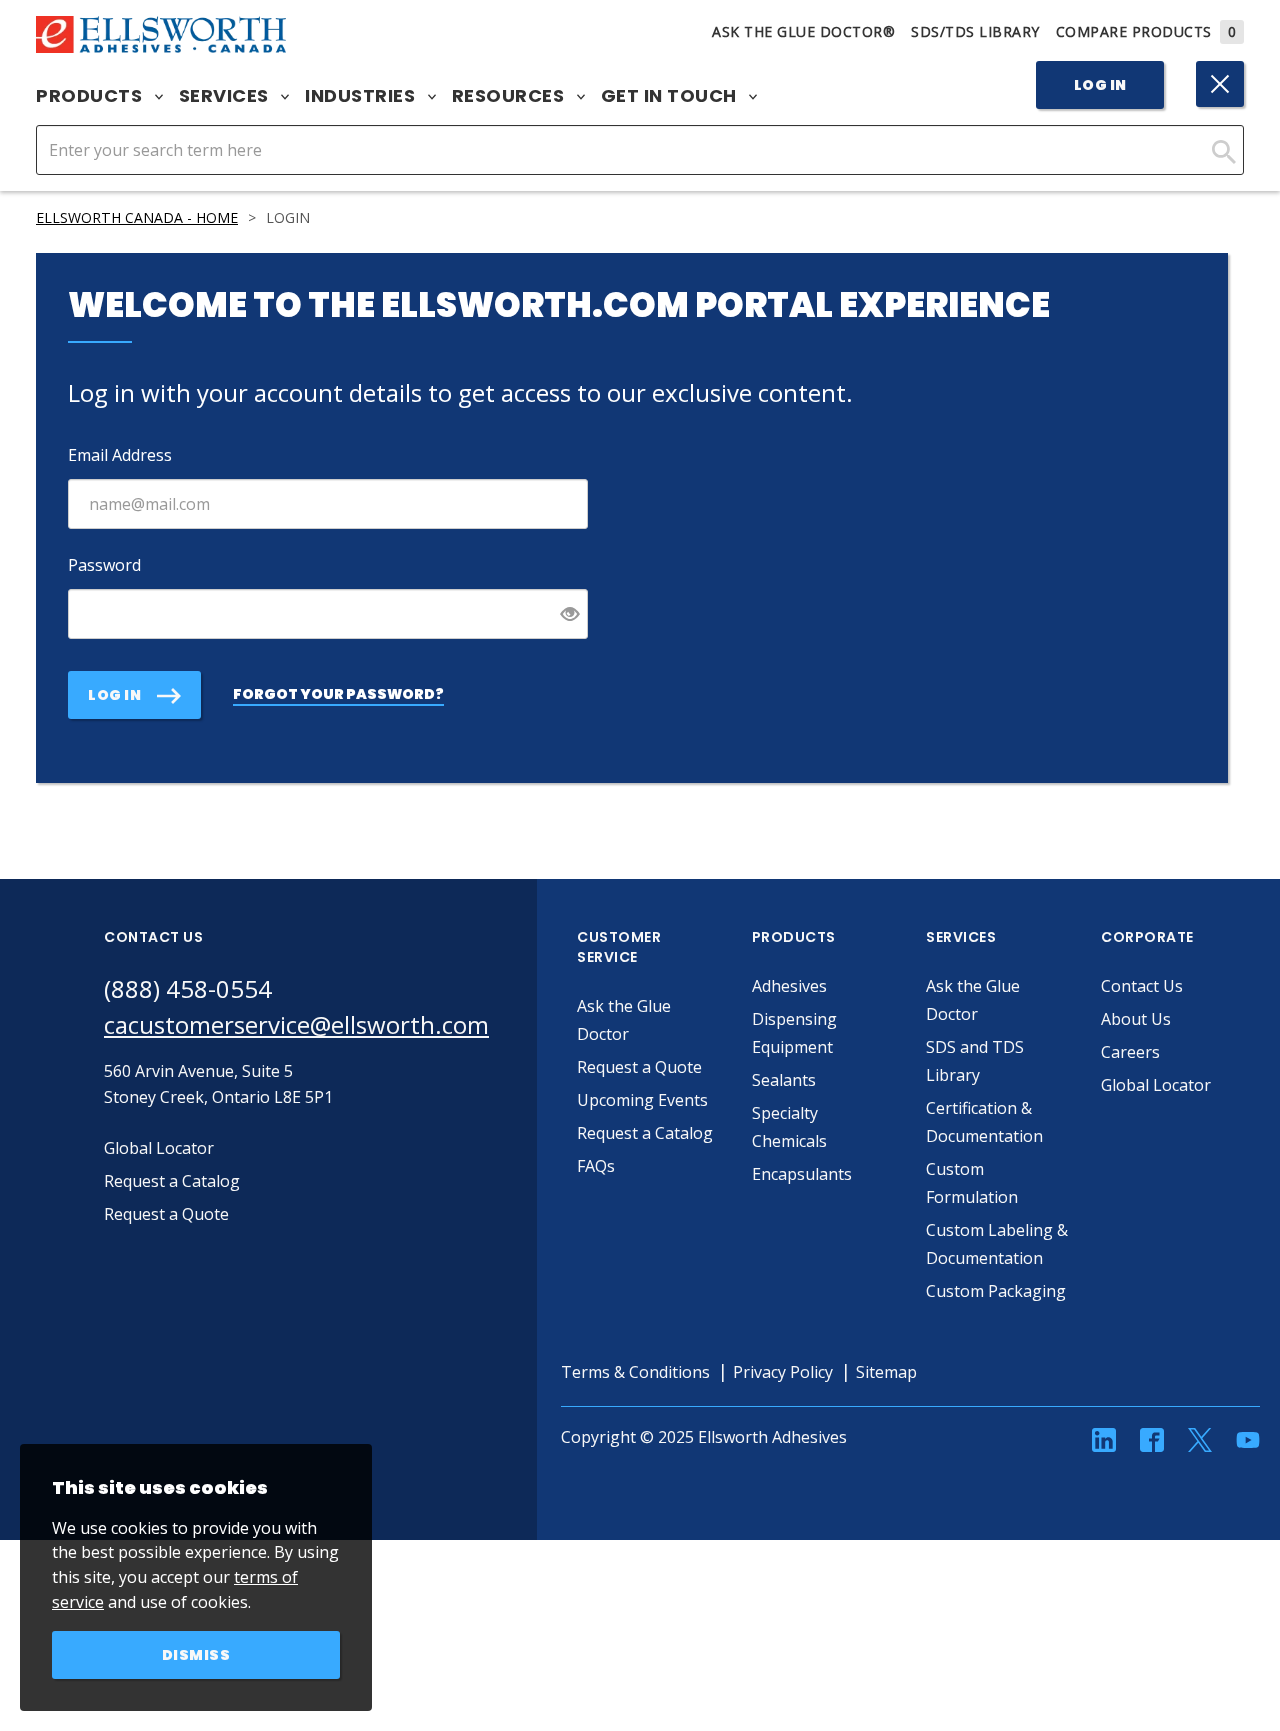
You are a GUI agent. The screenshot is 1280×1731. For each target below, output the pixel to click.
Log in (114, 695)
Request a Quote (639, 1067)
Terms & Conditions (635, 1372)
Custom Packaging (996, 1291)
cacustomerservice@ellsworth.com (296, 1024)
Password (104, 565)
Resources (510, 96)
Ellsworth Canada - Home (137, 217)
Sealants (784, 1080)
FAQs (596, 1166)
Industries (362, 96)
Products (91, 96)
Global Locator (1156, 1085)
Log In (1100, 85)
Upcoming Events (642, 1100)
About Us (1136, 1019)
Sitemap (886, 1372)
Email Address (120, 455)
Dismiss (196, 1655)
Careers (1130, 1052)
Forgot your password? (338, 694)
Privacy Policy (783, 1372)
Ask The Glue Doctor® (803, 31)
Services (226, 96)
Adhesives (789, 986)
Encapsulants (802, 1174)
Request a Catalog (645, 1133)
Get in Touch (671, 96)
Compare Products (1146, 31)
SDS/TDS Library (975, 31)
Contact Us (1142, 986)
